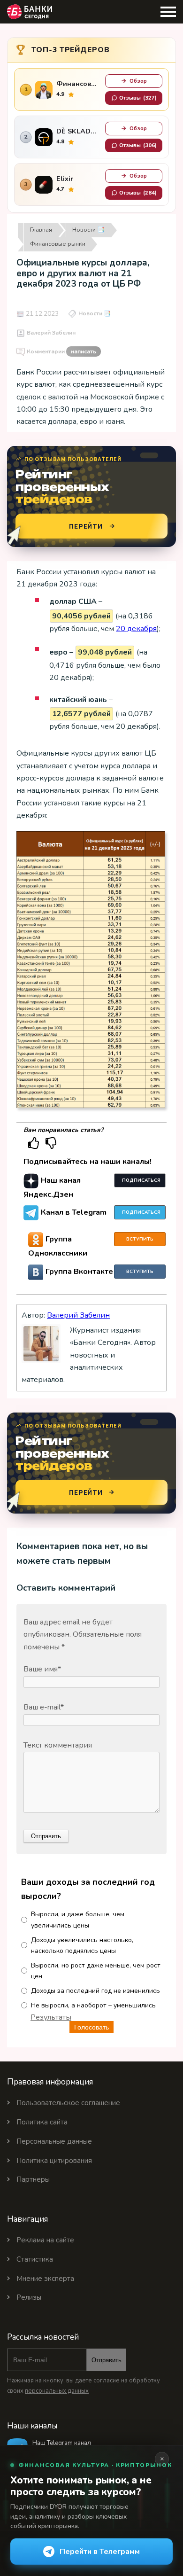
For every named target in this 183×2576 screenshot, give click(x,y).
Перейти (86, 526)
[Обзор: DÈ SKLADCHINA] (44, 137)
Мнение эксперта (45, 2279)
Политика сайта (42, 2122)
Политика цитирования (54, 2161)
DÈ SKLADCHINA (78, 131)
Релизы (29, 2297)
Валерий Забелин (51, 333)
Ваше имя (42, 1669)
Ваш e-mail (44, 1707)
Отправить (107, 2360)
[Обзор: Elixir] (44, 185)
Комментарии (61, 351)
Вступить (140, 1239)
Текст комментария (58, 1745)
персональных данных (57, 2391)
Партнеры (33, 2179)
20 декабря (136, 629)
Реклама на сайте (45, 2240)
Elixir (65, 179)
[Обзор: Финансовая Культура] (44, 90)
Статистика (35, 2259)
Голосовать (91, 2027)
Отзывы (138, 98)
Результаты (51, 2017)
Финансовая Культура (78, 84)
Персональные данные (54, 2141)
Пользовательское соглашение (68, 2103)
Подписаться (141, 1180)
